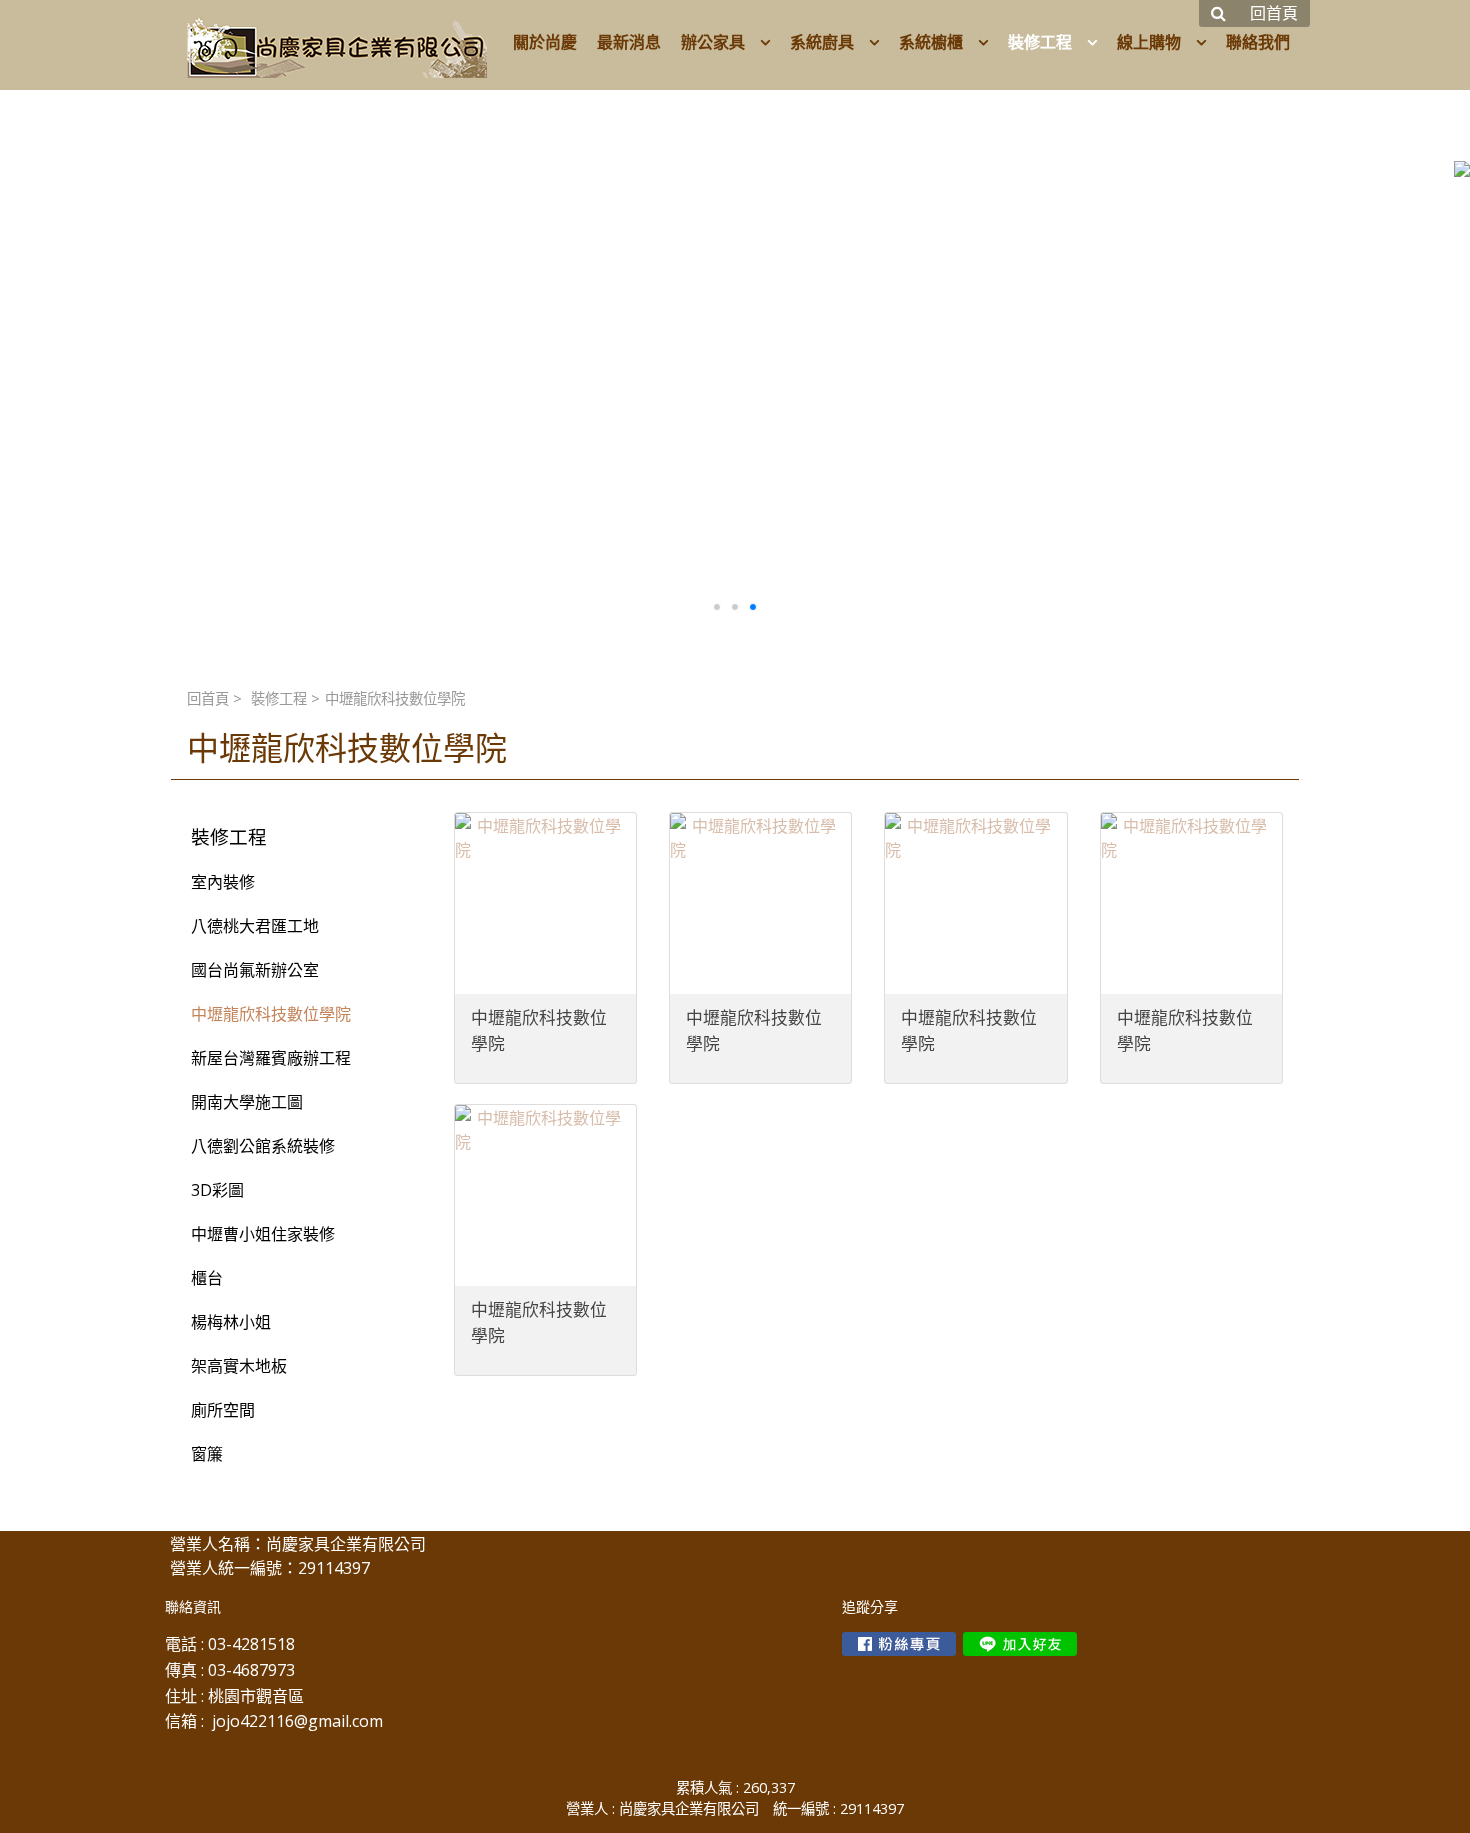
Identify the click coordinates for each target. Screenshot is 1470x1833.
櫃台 (207, 1278)
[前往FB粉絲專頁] (899, 1644)
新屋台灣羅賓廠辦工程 (271, 1058)
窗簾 (207, 1454)
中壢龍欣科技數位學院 (271, 1014)
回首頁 (208, 698)
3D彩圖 (217, 1190)
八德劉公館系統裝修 (263, 1146)
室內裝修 (223, 882)
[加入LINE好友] (1020, 1644)
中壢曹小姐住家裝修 (263, 1234)
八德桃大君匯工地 (255, 926)
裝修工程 (279, 698)
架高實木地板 (239, 1366)
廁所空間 (223, 1410)
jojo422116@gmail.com (297, 1721)
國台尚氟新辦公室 (255, 970)
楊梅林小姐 (231, 1322)
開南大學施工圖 (247, 1102)
